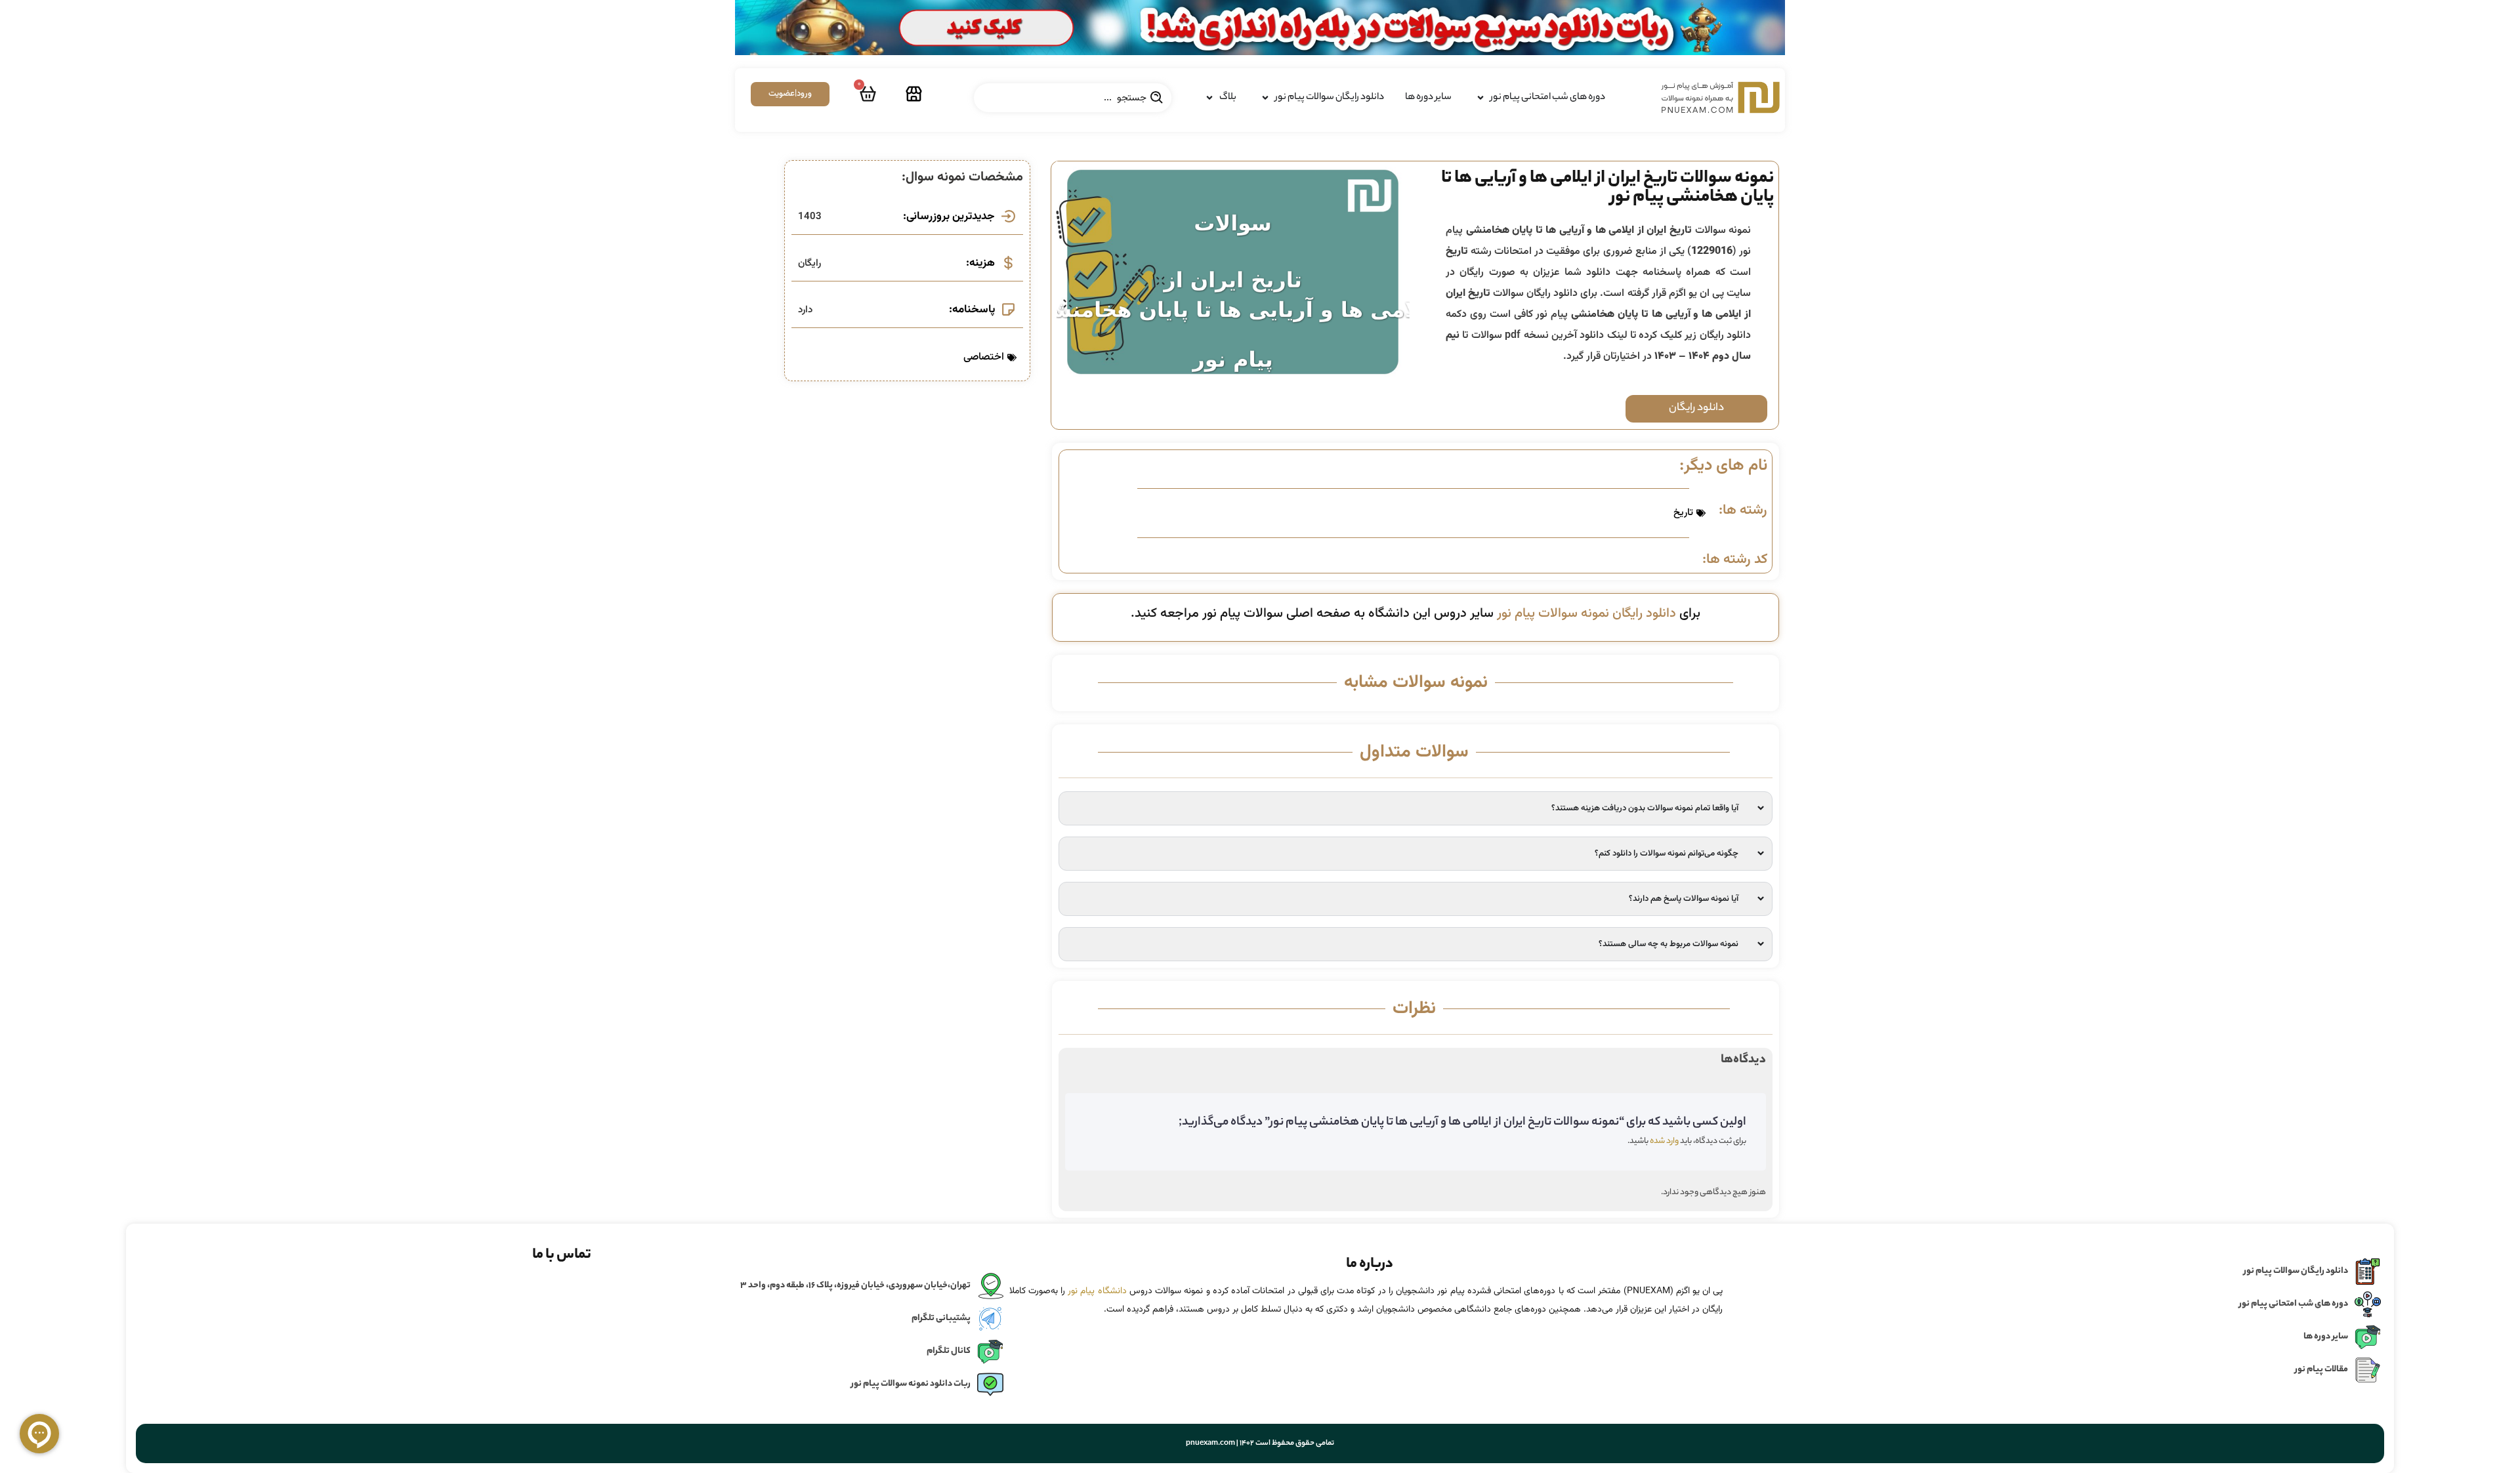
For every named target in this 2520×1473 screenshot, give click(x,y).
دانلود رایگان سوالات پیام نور (2296, 1271)
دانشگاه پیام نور (1097, 1291)
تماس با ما (562, 1255)
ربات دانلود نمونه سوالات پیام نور (911, 1384)
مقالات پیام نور (2321, 1370)
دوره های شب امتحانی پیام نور (2294, 1304)
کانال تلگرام (949, 1351)
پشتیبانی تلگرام (941, 1318)
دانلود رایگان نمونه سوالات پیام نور (1586, 613)
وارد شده (1664, 1141)
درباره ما (1370, 1264)
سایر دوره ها (2326, 1337)
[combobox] (1073, 98)
